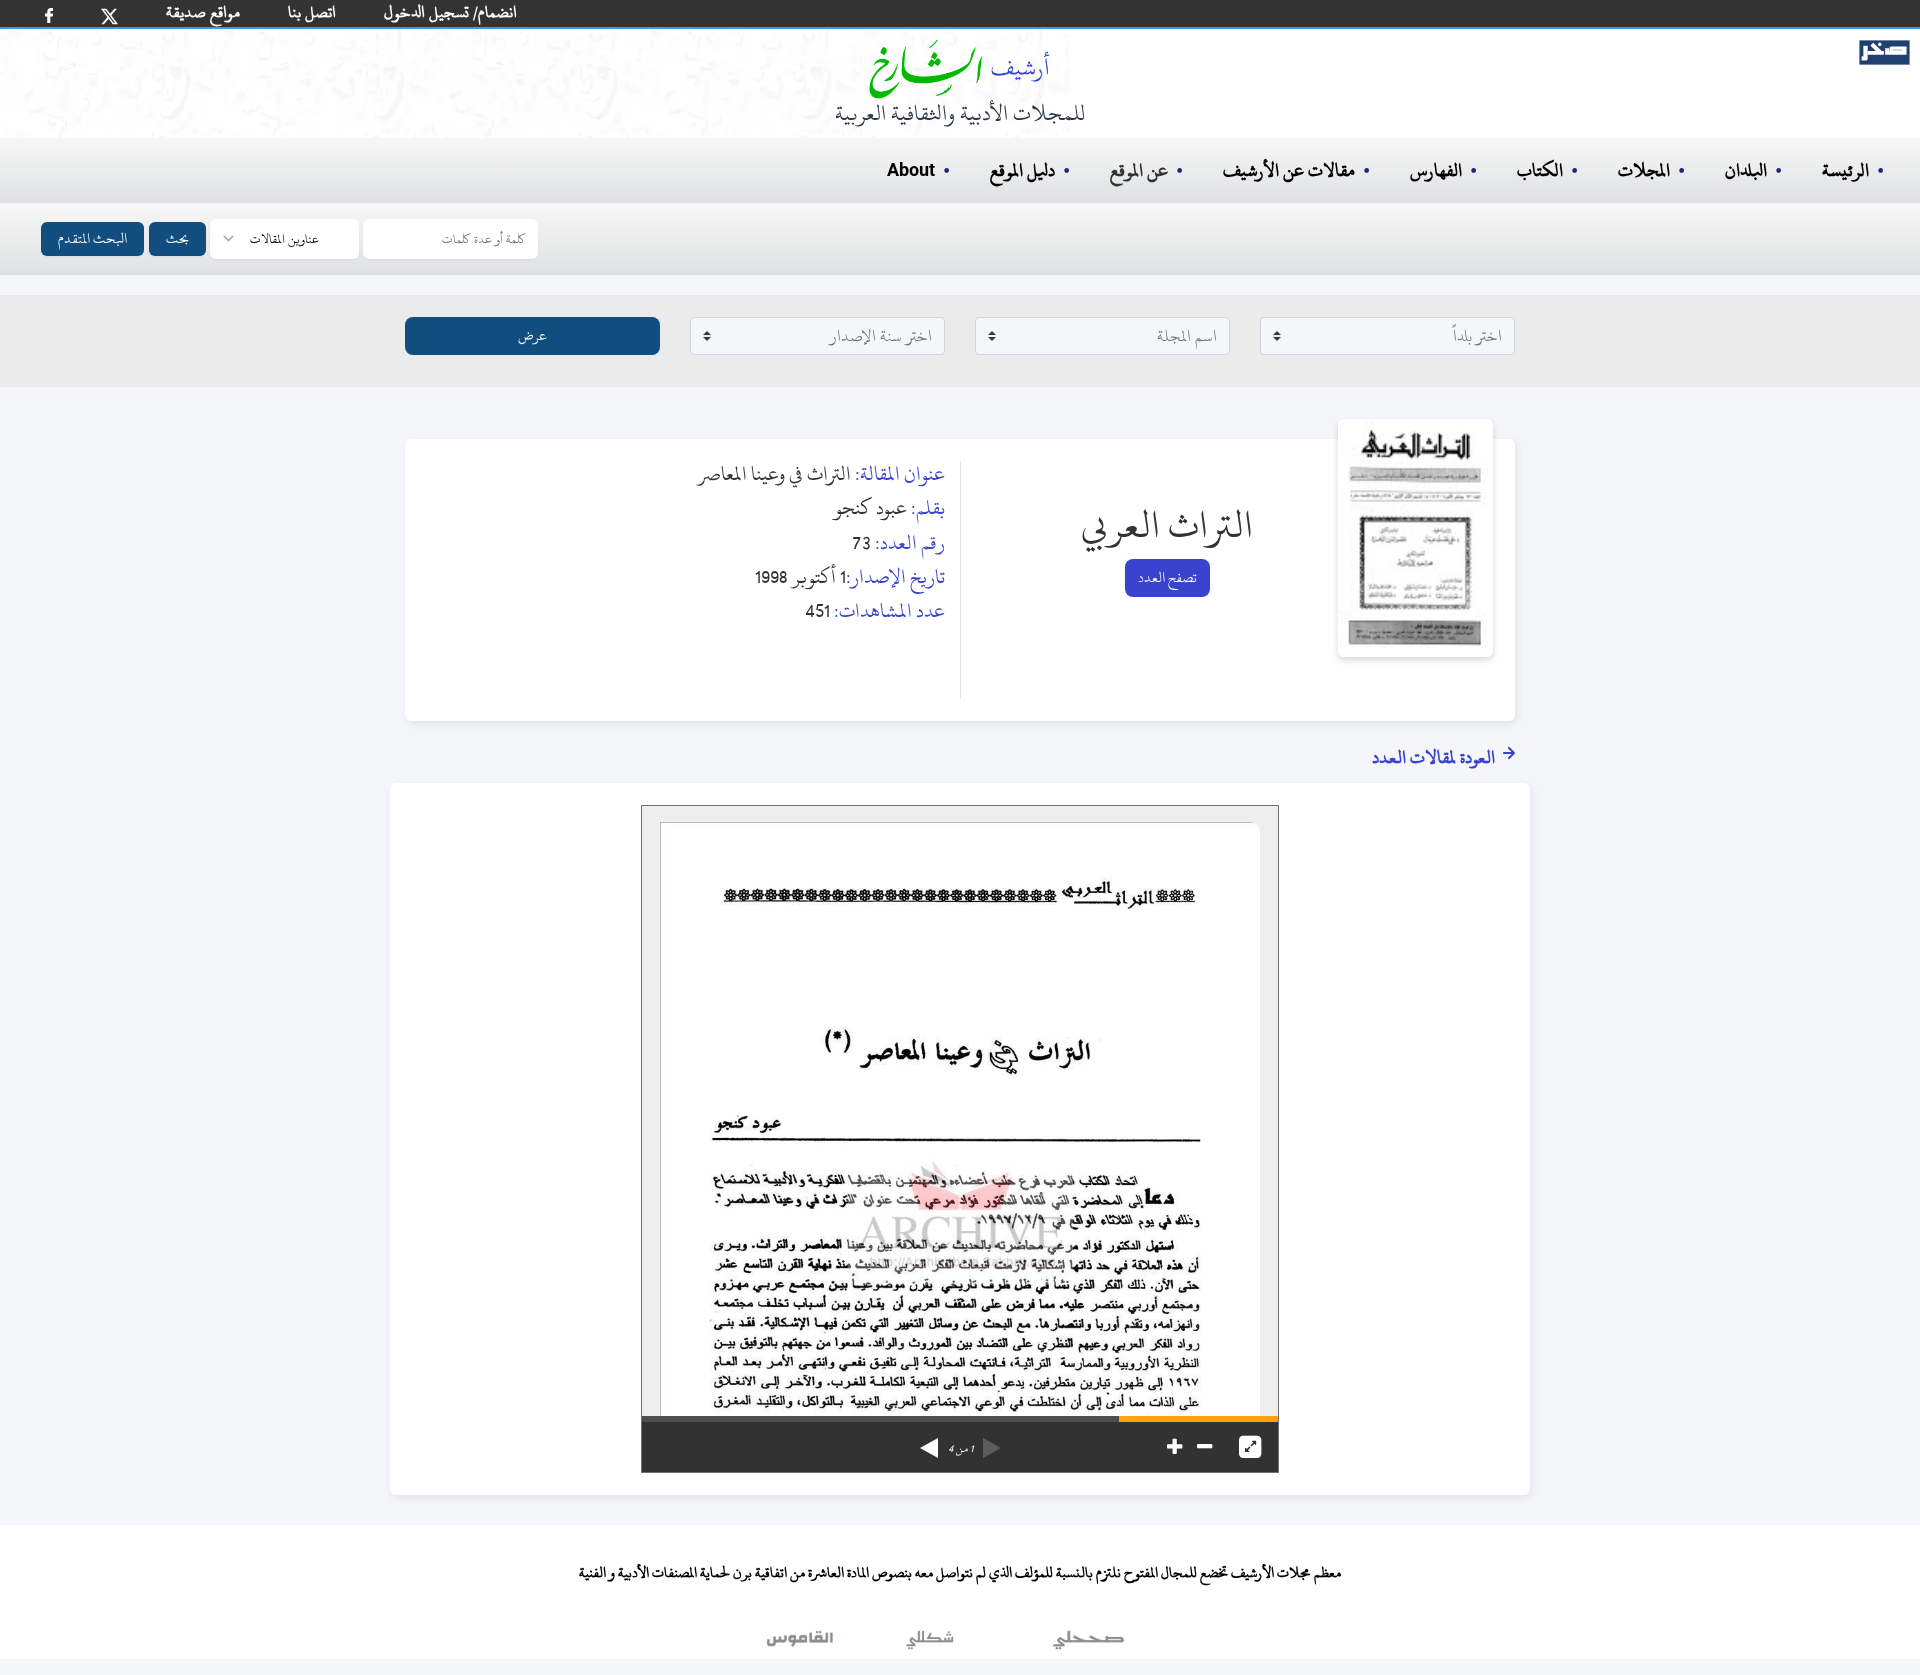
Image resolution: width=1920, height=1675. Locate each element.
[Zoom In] (1174, 1447)
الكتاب (1540, 170)
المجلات (1644, 170)
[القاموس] (802, 1644)
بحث (177, 238)
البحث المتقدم (92, 238)
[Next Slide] (929, 1441)
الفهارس (1436, 170)
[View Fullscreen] (1250, 1447)
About (911, 171)
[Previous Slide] (992, 1441)
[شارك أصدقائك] (49, 15)
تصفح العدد (1167, 577)
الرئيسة (1845, 170)
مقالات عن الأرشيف (1289, 170)
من (960, 1449)
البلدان (1746, 170)
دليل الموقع (1022, 170)
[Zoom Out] (1204, 1447)
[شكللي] (930, 1644)
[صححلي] (1088, 1644)
